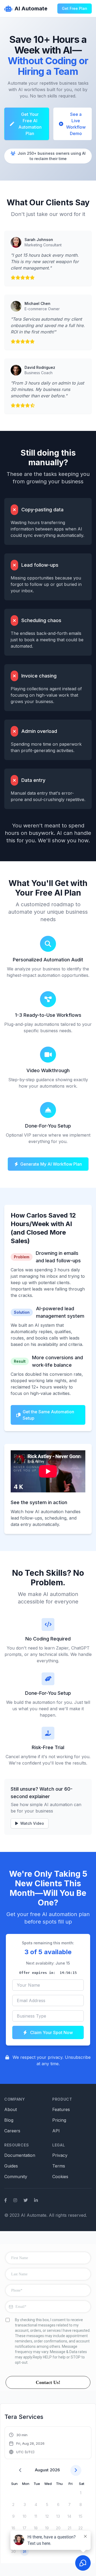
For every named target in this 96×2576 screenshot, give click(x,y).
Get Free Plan (75, 8)
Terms (59, 2166)
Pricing (59, 2120)
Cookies (60, 2177)
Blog (9, 2120)
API (56, 2131)
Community (16, 2177)
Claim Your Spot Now (51, 2032)
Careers (12, 2131)
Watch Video (32, 1823)
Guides (11, 2166)
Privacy (60, 2155)
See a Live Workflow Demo (76, 124)
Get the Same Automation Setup (48, 1415)
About (11, 2109)
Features (61, 2109)
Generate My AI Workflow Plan (51, 1164)
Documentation (20, 2155)
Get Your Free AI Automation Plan (30, 124)
